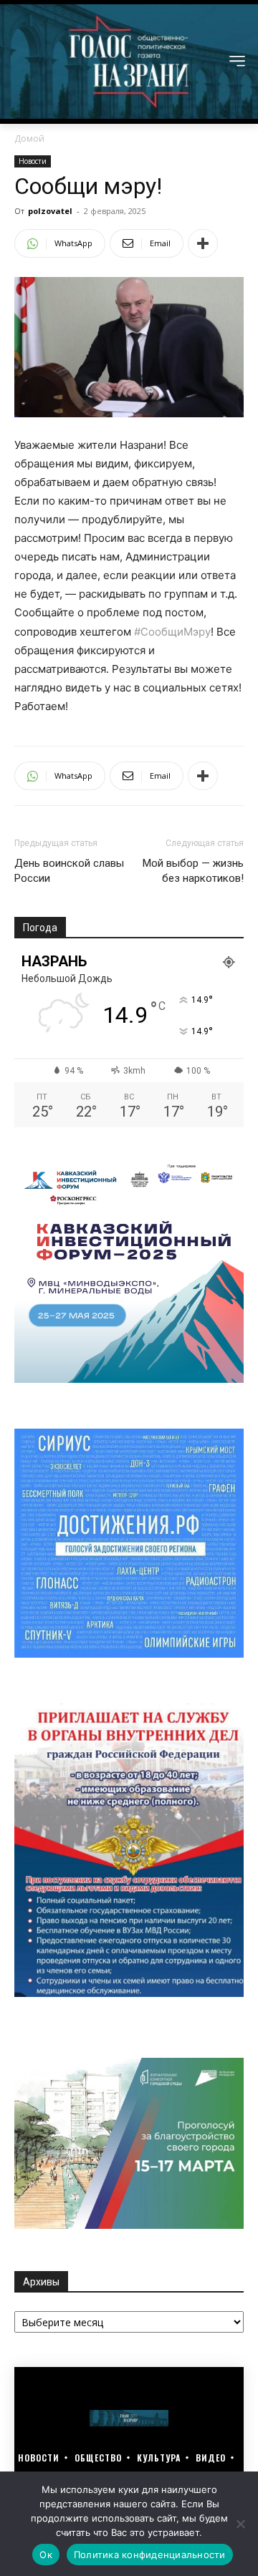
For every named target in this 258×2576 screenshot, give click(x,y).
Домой (29, 138)
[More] (203, 243)
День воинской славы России (69, 871)
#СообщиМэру (172, 632)
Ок (46, 2555)
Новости (33, 161)
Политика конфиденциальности (150, 2555)
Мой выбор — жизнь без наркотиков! (193, 871)
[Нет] (240, 2524)
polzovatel (50, 211)
